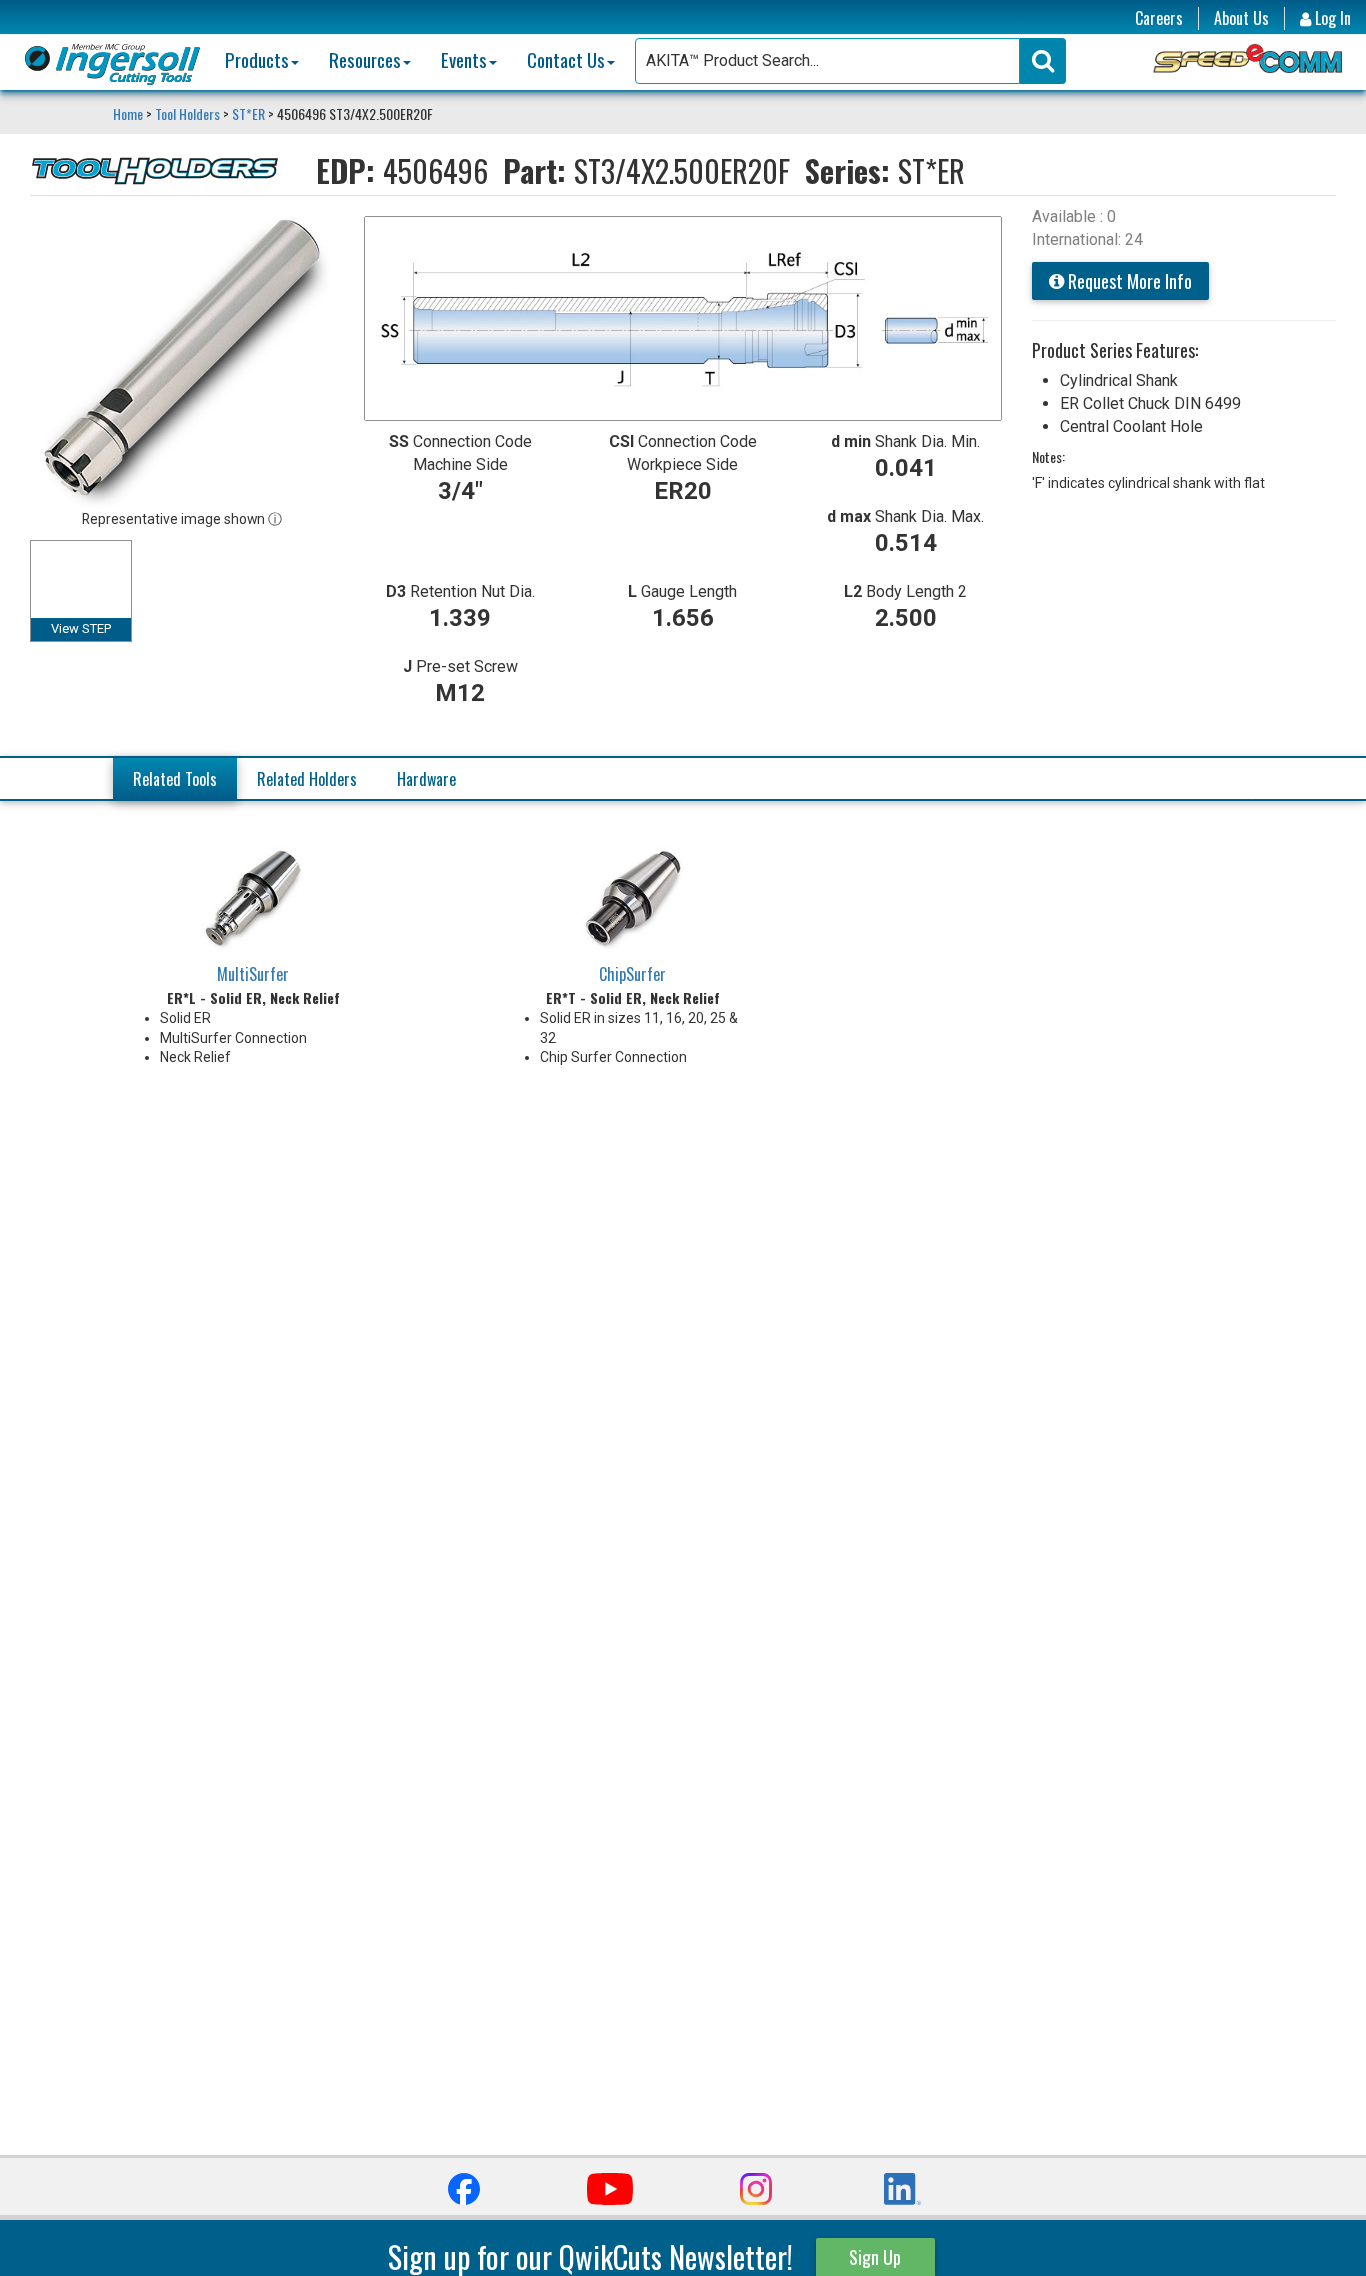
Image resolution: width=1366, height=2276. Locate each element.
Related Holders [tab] (307, 779)
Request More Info (1128, 281)
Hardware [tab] (426, 779)
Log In (1331, 18)
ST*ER (248, 113)
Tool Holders (187, 113)
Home (129, 113)
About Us (1241, 18)
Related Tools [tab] (175, 779)
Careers (1159, 18)
